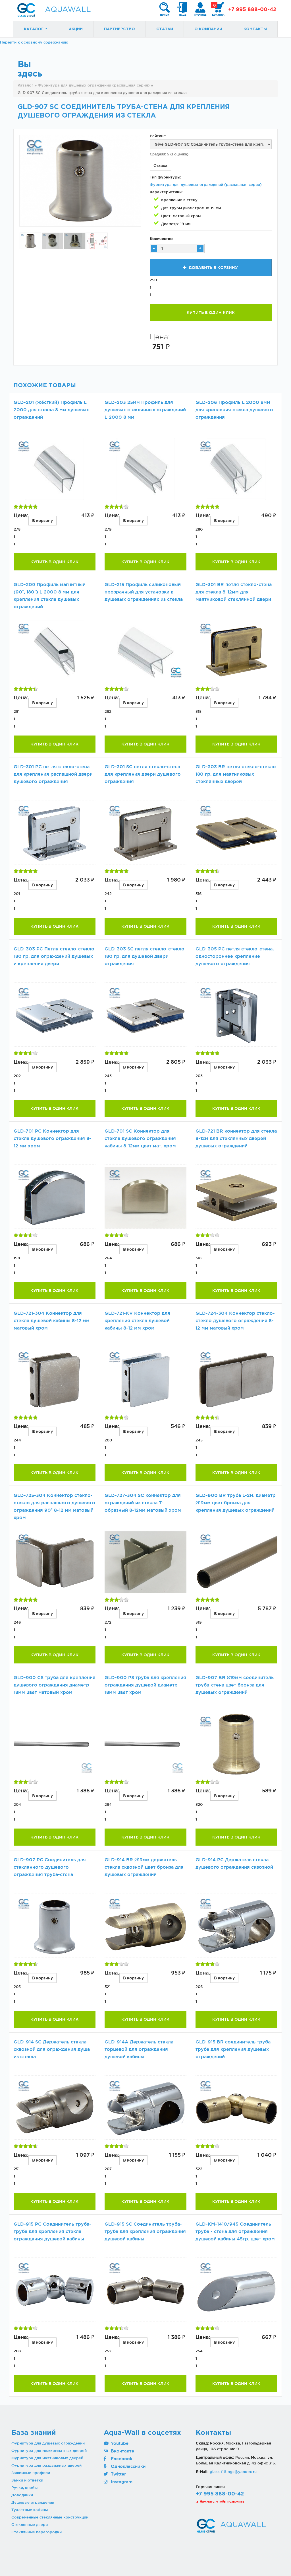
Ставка (160, 166)
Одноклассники (128, 2466)
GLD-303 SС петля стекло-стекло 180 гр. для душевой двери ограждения (145, 956)
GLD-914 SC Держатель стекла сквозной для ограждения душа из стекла (52, 2049)
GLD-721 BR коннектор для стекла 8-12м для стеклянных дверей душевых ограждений (236, 1138)
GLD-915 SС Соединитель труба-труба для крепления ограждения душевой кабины (145, 2231)
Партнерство (119, 29)
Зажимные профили (31, 2473)
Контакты (255, 29)
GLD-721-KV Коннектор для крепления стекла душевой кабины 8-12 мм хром (137, 1321)
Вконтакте (122, 2451)
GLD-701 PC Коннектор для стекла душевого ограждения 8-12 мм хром (52, 1138)
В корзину (42, 521)
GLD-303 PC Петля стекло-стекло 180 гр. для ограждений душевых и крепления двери (54, 956)
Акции (76, 29)
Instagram (121, 2482)
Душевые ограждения (33, 2502)
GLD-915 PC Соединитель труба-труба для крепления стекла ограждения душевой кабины (52, 2231)
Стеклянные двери (30, 2524)
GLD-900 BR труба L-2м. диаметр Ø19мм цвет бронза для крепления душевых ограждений (236, 1503)
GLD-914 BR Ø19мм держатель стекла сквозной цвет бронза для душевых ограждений (144, 1867)
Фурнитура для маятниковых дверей (47, 2458)
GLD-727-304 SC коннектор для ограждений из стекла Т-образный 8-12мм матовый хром (143, 1503)
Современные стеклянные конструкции (50, 2517)
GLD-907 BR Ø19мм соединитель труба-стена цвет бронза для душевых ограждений (235, 1685)
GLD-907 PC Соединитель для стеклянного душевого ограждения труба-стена (50, 1867)
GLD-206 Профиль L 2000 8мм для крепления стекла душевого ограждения (234, 410)
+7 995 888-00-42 (252, 10)
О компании (208, 29)
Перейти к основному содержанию (34, 42)
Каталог (34, 29)
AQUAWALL (68, 10)
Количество (161, 239)
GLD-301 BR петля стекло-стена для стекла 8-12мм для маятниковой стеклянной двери (234, 592)
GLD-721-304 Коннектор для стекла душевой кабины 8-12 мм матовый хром (52, 1321)
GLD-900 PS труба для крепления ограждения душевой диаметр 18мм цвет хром (145, 1685)
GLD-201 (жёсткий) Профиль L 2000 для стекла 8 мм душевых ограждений (51, 410)
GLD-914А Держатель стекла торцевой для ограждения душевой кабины (139, 2049)
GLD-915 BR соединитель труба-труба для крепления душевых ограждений (234, 2049)
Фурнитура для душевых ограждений (48, 2443)
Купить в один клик (211, 313)
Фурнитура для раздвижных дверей (46, 2465)
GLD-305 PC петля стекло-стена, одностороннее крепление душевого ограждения (235, 956)
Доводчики (22, 2495)
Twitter (118, 2474)
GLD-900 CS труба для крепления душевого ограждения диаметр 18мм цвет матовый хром (55, 1685)
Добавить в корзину (213, 268)
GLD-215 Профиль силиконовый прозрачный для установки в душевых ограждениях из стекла (144, 592)
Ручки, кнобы (24, 2487)
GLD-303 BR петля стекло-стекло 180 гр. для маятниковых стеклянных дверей (236, 774)
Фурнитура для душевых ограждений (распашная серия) (206, 184)
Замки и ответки (27, 2480)
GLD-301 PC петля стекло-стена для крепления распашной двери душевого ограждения (53, 774)
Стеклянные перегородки (37, 2532)
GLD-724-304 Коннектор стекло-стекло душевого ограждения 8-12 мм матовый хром (235, 1321)
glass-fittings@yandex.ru (233, 2472)
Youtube (119, 2443)
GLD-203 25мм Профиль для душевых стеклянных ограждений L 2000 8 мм (145, 410)
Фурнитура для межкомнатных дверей (49, 2450)
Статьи (165, 29)
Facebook (121, 2459)
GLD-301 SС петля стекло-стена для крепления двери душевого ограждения (143, 774)
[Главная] (26, 10)
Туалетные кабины (30, 2510)
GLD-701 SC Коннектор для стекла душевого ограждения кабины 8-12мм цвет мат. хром (140, 1138)
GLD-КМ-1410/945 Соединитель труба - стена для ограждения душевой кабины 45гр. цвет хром (235, 2231)
